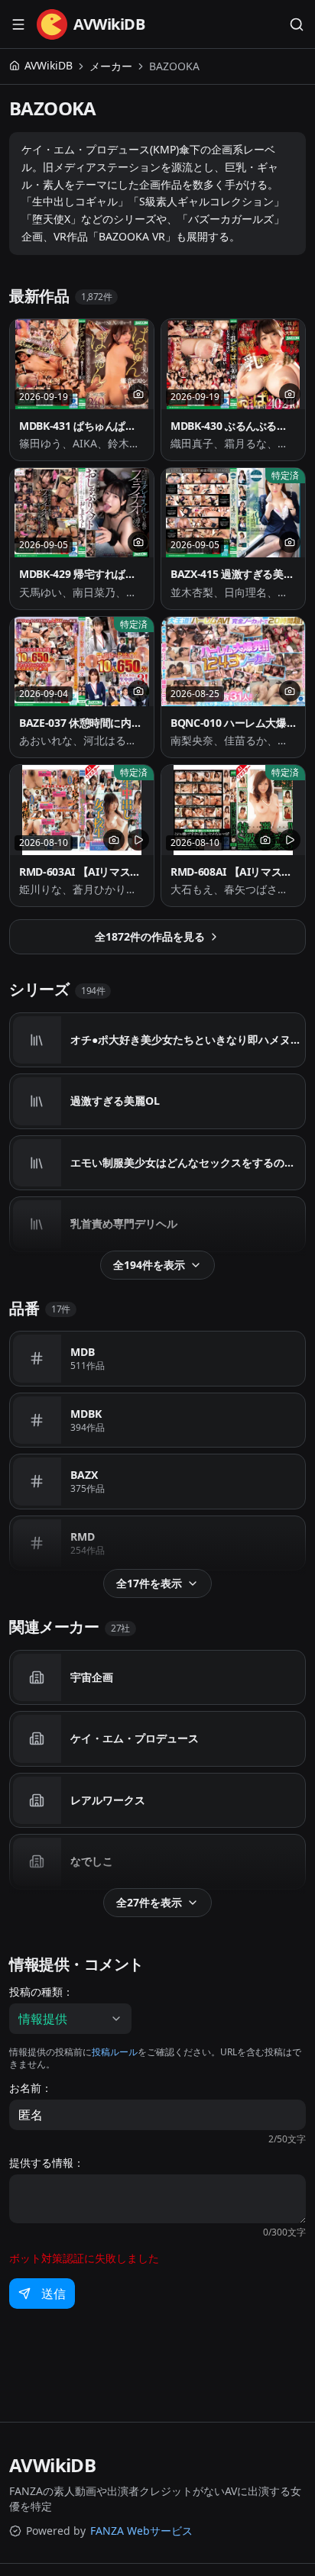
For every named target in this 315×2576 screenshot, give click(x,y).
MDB (83, 1352)
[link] (174, 66)
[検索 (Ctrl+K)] (297, 24)
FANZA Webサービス (141, 2531)
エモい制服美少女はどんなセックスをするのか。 (187, 1162)
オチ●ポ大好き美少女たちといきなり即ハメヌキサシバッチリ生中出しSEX (187, 1039)
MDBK (86, 1414)
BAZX (84, 1475)
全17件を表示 (149, 1583)
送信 (54, 2294)
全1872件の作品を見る (150, 936)
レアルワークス (108, 1800)
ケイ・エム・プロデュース (135, 1738)
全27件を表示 (149, 1902)
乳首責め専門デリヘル (124, 1223)
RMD (83, 1537)
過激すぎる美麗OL (115, 1101)
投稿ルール (115, 2052)
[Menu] (18, 24)
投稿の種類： (41, 1992)
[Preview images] (138, 394)
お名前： (31, 2088)
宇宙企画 (92, 1677)
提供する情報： (47, 2163)
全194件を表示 (149, 1265)
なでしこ (92, 1861)
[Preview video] (138, 840)
